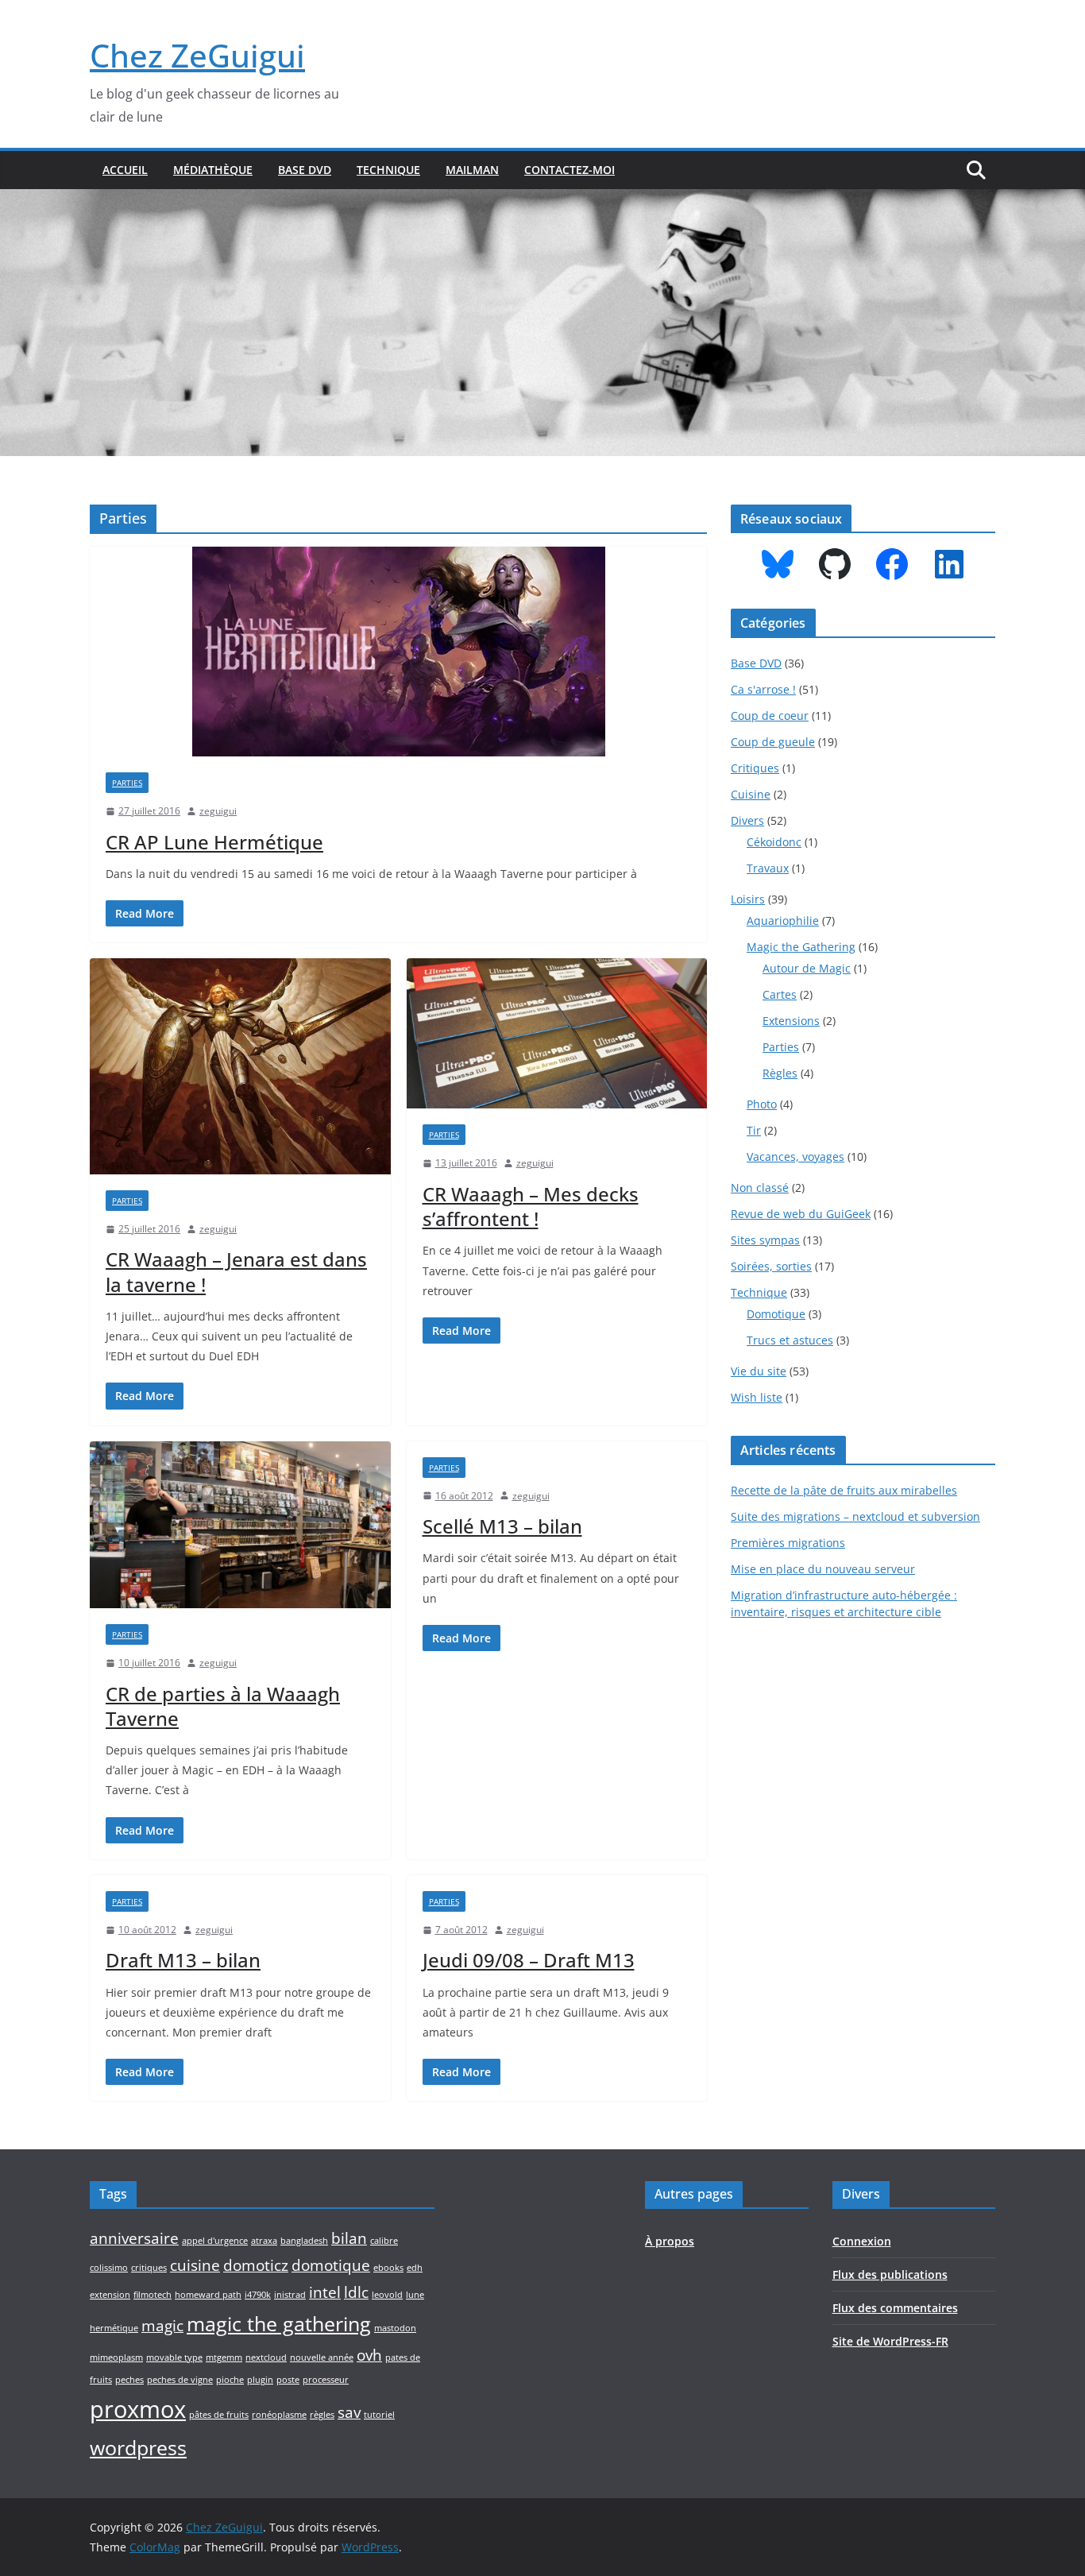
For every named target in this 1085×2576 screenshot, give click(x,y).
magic (162, 2326)
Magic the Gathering (801, 947)
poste (288, 2380)
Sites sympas (765, 1240)
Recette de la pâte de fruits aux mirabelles (844, 1490)
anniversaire (134, 2238)
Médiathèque (213, 170)
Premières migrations (788, 1543)
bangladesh (304, 2241)
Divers (747, 820)
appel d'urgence (215, 2241)
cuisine (195, 2265)
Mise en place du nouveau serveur (823, 1569)
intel (325, 2292)
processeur (326, 2380)
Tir (754, 1130)
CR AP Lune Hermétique (214, 842)
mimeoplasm (116, 2357)
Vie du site (759, 1371)
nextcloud (266, 2357)
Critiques (755, 768)
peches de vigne (180, 2380)
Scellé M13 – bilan (502, 1526)
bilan (349, 2238)
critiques (149, 2268)
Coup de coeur (770, 716)
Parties (127, 783)
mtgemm (224, 2357)
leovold (387, 2295)
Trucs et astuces (790, 1340)
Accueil (125, 170)
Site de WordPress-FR (890, 2341)
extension (110, 2295)
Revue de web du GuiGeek (801, 1214)
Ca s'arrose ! (763, 689)
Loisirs (748, 899)
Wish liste (757, 1397)
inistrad (290, 2295)
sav (349, 2412)
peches (129, 2380)
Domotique (776, 1314)
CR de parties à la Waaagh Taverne (223, 1706)
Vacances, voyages (795, 1156)
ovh (369, 2355)
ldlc (356, 2292)
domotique (331, 2265)
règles (322, 2415)
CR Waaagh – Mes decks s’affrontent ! (531, 1206)
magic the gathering (279, 2324)
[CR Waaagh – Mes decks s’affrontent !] (557, 1033)
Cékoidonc (774, 842)
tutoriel (379, 2415)
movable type (174, 2357)
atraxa (264, 2241)
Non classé (760, 1187)
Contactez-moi (570, 170)
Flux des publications (890, 2274)
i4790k (258, 2295)
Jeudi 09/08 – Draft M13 (529, 1960)
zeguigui (218, 811)
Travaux (768, 868)
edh (415, 2268)
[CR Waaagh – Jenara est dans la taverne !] (240, 1066)
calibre (384, 2241)
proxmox (138, 2409)
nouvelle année (322, 2357)
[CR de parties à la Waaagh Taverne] (240, 1525)
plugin (260, 2380)
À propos (670, 2241)
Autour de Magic (807, 968)
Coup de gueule (773, 742)
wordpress (138, 2448)
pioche (230, 2380)
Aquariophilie (783, 921)
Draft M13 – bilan (183, 1960)
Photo (762, 1104)
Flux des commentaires (895, 2308)
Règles (780, 1073)
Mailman (472, 170)
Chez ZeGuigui (197, 55)
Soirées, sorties (771, 1266)
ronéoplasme (279, 2415)
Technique (388, 170)
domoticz (256, 2265)
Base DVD (305, 170)
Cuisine (751, 794)
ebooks (388, 2268)
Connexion (862, 2241)
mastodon (395, 2328)
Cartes (780, 994)
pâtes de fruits (219, 2415)
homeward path (208, 2295)
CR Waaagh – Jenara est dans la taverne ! (236, 1271)
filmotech (153, 2295)
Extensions (791, 1021)
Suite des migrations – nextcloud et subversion (855, 1516)
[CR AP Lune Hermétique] (398, 652)
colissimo (109, 2268)
